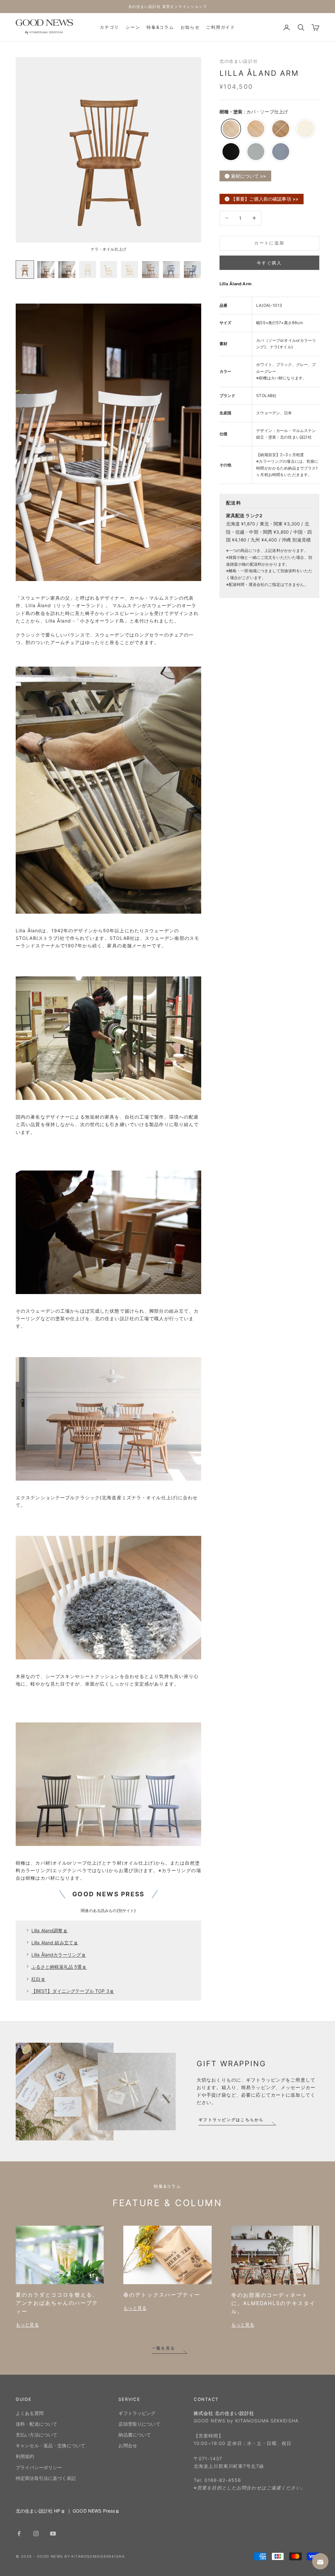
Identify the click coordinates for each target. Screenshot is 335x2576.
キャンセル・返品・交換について (50, 2445)
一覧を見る (163, 2348)
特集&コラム (160, 27)
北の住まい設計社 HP (38, 2511)
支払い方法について (36, 2435)
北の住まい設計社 (239, 61)
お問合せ (128, 2445)
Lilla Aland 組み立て (52, 1943)
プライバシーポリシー (39, 2467)
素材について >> (248, 176)
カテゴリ (109, 27)
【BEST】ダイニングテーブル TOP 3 (70, 1991)
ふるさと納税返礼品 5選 (57, 1967)
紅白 (36, 1979)
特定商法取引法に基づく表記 (46, 2478)
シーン (133, 27)
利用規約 (25, 2456)
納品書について (135, 2435)
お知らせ (190, 27)
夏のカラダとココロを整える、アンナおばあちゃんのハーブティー (57, 2303)
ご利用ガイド (220, 27)
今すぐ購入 (269, 263)
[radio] (230, 129)
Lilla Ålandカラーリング (56, 1955)
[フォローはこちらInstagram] (36, 2534)
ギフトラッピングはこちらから (231, 2120)
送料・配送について (36, 2424)
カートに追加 (269, 243)
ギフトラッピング (137, 2413)
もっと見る (27, 2325)
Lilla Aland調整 (47, 1930)
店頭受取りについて (139, 2424)
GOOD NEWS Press (94, 2511)
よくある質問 (30, 2413)
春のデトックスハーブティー (162, 2295)
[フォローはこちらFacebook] (19, 2534)
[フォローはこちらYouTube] (53, 2534)
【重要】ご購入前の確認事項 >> (265, 199)
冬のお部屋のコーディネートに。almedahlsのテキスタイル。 (273, 2303)
